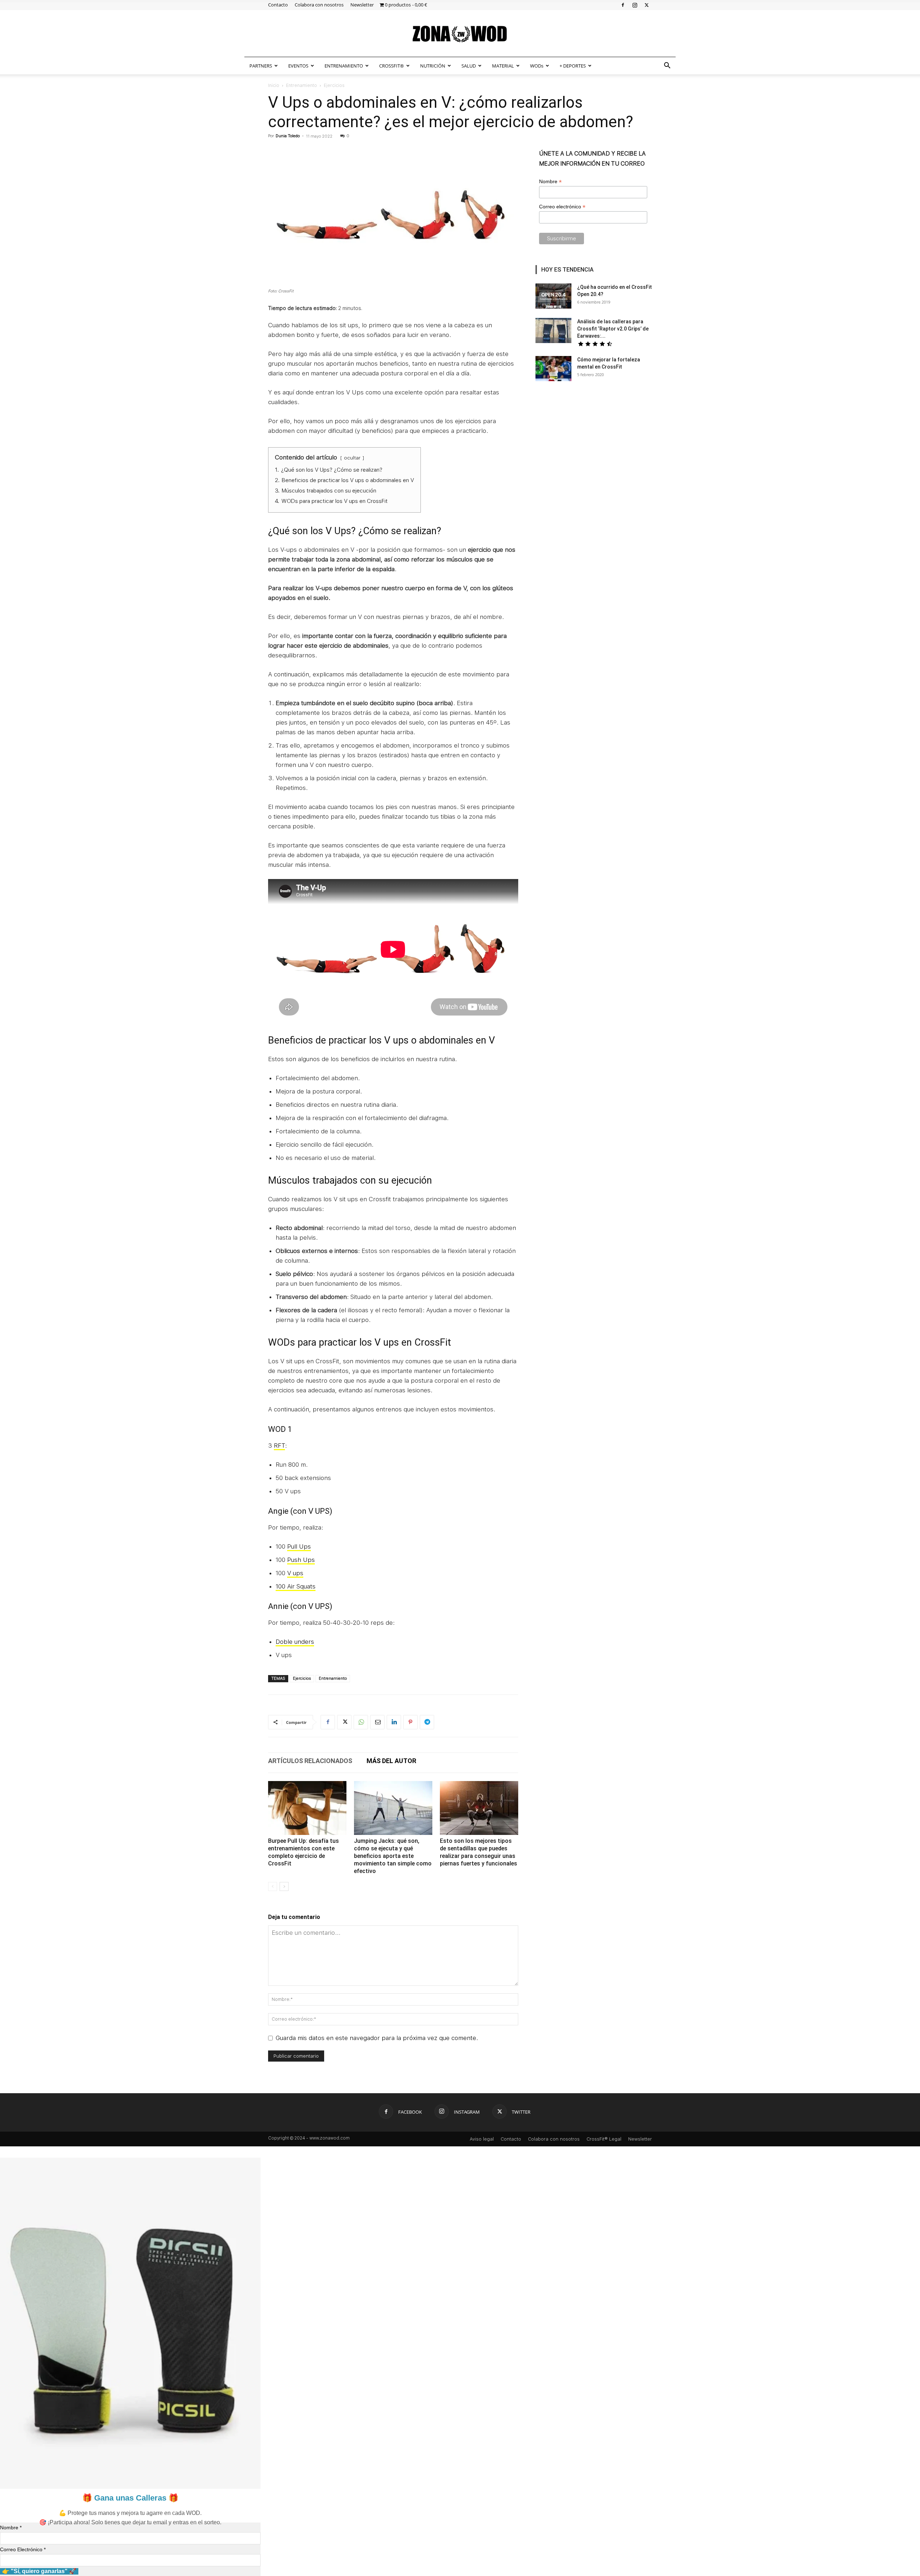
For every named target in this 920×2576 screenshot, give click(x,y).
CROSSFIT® (392, 66)
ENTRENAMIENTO (344, 66)
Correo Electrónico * (23, 2549)
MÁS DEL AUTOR (391, 1761)
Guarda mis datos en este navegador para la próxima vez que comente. (377, 2038)
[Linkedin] (394, 1722)
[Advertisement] (594, 443)
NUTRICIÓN (433, 66)
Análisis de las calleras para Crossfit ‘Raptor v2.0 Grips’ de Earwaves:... (613, 329)
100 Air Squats (296, 1586)
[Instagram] (635, 5)
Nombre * (11, 2528)
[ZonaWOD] (460, 34)
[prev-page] (273, 1886)
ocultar (352, 458)
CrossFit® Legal (604, 2139)
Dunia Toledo (288, 136)
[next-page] (284, 1886)
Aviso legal (482, 2139)
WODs (537, 66)
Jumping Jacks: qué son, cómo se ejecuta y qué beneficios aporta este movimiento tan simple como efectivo (393, 1856)
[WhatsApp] (361, 1722)
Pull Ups (299, 1546)
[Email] (377, 1722)
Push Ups (301, 1560)
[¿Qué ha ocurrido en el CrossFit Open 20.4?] (553, 296)
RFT (279, 1446)
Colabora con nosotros (319, 5)
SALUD (469, 66)
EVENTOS (298, 66)
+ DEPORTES (573, 66)
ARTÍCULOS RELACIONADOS (310, 1761)
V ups (295, 1573)
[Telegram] (427, 1722)
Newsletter (362, 5)
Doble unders (295, 1642)
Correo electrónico (562, 207)
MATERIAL (503, 66)
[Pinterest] (410, 1722)
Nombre (550, 182)
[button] (667, 66)
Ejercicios (302, 1678)
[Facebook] (623, 5)
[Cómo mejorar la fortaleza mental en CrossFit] (553, 369)
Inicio (274, 85)
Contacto (278, 5)
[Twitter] (647, 5)
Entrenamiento (302, 85)
